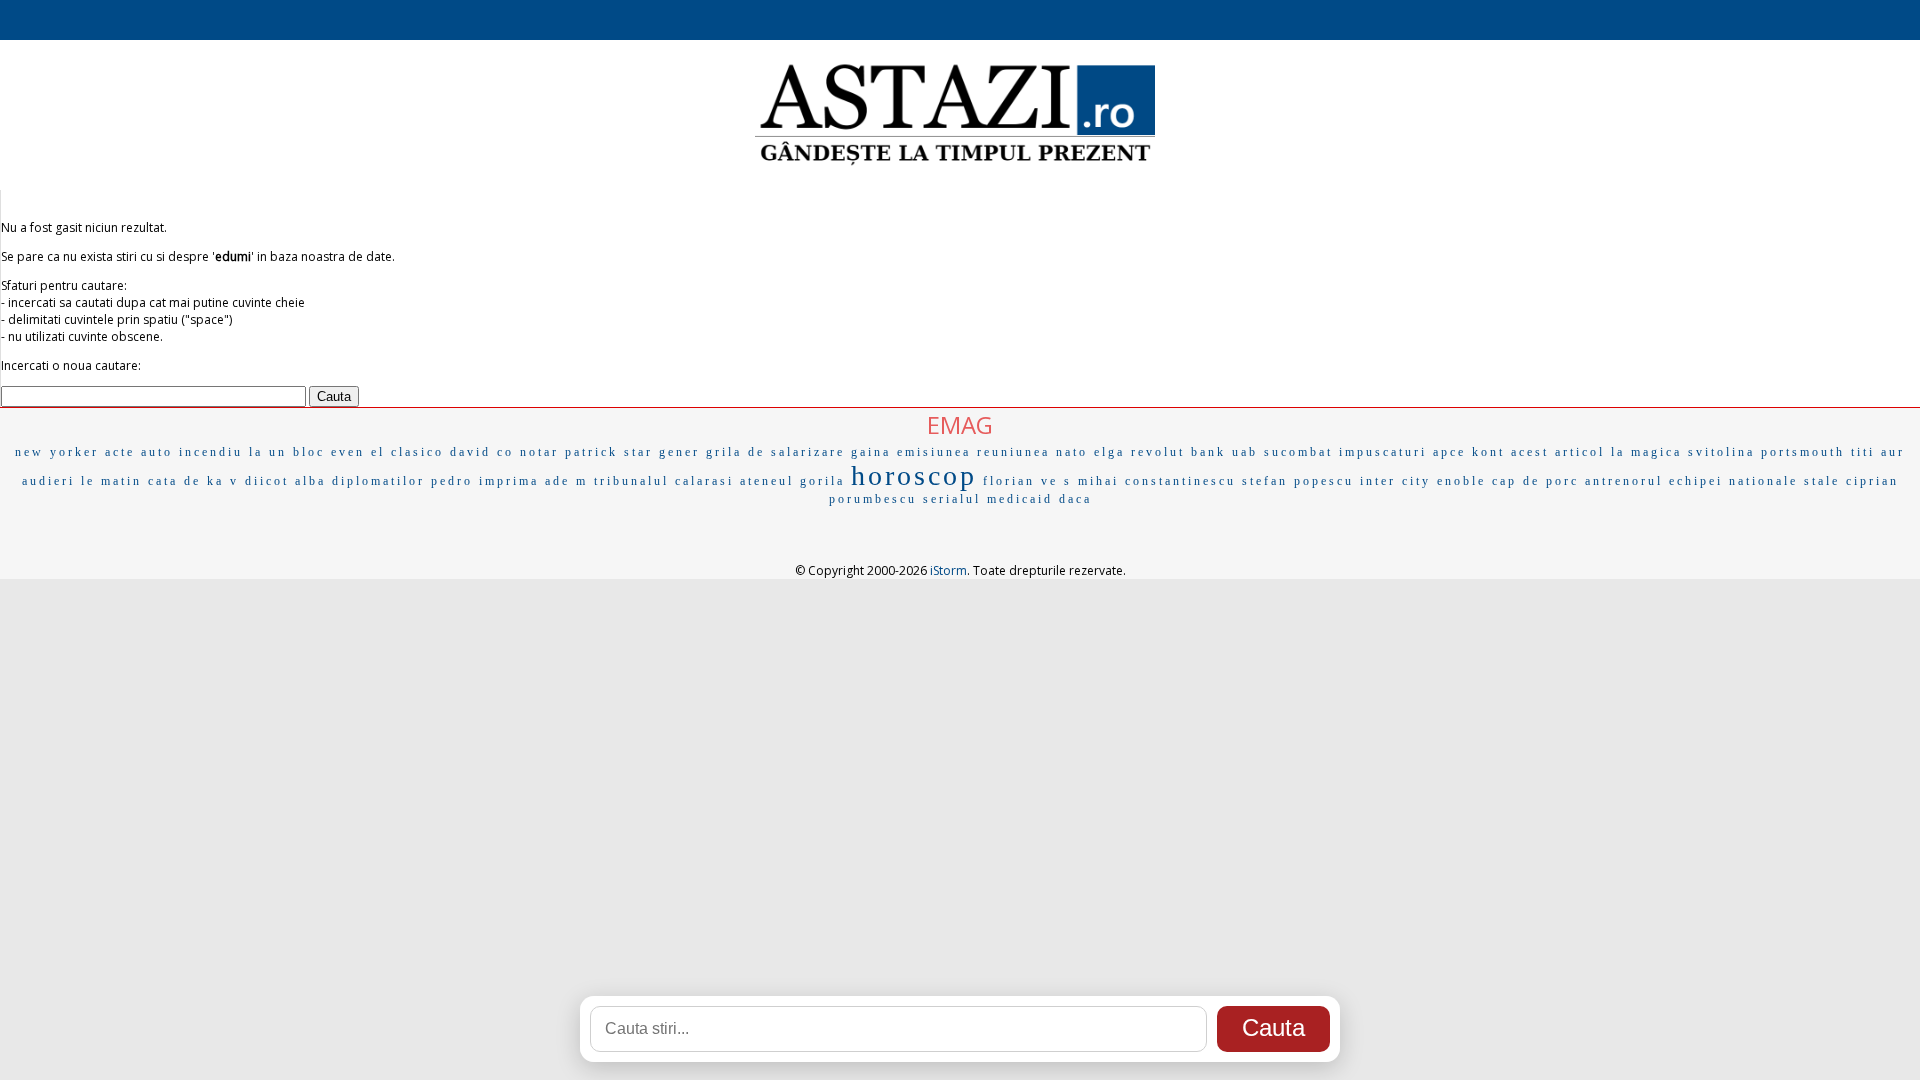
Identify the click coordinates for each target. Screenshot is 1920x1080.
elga (1109, 452)
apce (1449, 452)
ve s (1056, 481)
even (348, 452)
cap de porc (1535, 481)
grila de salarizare (775, 452)
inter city (1395, 481)
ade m (566, 481)
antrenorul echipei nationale (1691, 481)
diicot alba (285, 481)
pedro (452, 481)
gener (679, 452)
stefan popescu (1298, 481)
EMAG (960, 424)
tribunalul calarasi (664, 481)
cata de (174, 481)
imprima (509, 481)
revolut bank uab (1194, 452)
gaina (871, 452)
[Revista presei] (955, 163)
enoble (1461, 481)
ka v (223, 481)
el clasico (407, 452)
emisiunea (934, 452)
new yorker (57, 452)
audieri (48, 481)
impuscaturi (1383, 452)
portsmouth (1803, 452)
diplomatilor (378, 481)
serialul (952, 499)
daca (1075, 499)
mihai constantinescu (1157, 481)
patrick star (609, 452)
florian (1009, 481)
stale (1822, 481)
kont (1488, 452)
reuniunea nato (1032, 452)
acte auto (139, 452)
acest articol (1558, 452)
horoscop (914, 475)
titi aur (1878, 452)
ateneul (767, 481)
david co (482, 452)
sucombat (1298, 452)
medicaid (1020, 499)
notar (539, 452)
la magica (1646, 452)
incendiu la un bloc (252, 452)
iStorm (948, 570)
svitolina (1721, 452)
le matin (111, 481)
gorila (822, 481)
